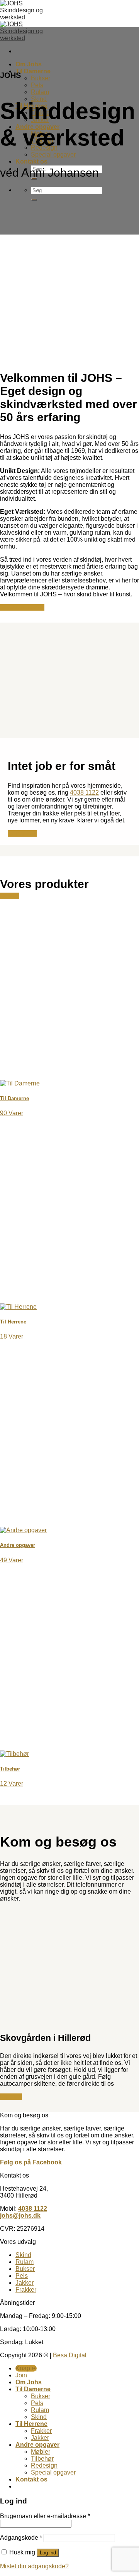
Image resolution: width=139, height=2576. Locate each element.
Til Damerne (33, 71)
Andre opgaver (37, 2445)
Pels (37, 85)
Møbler (41, 2452)
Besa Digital (70, 2355)
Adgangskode (21, 2538)
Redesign (44, 2465)
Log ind (48, 2553)
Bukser (41, 78)
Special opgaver (53, 154)
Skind (23, 2255)
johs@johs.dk (20, 2216)
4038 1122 (84, 793)
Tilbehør (42, 2459)
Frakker (26, 2290)
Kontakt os (31, 161)
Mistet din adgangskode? (34, 2566)
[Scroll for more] (3, 52)
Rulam (40, 92)
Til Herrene (31, 2424)
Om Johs (29, 64)
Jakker (25, 2283)
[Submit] (34, 200)
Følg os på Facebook (31, 2162)
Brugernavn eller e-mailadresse (45, 2516)
